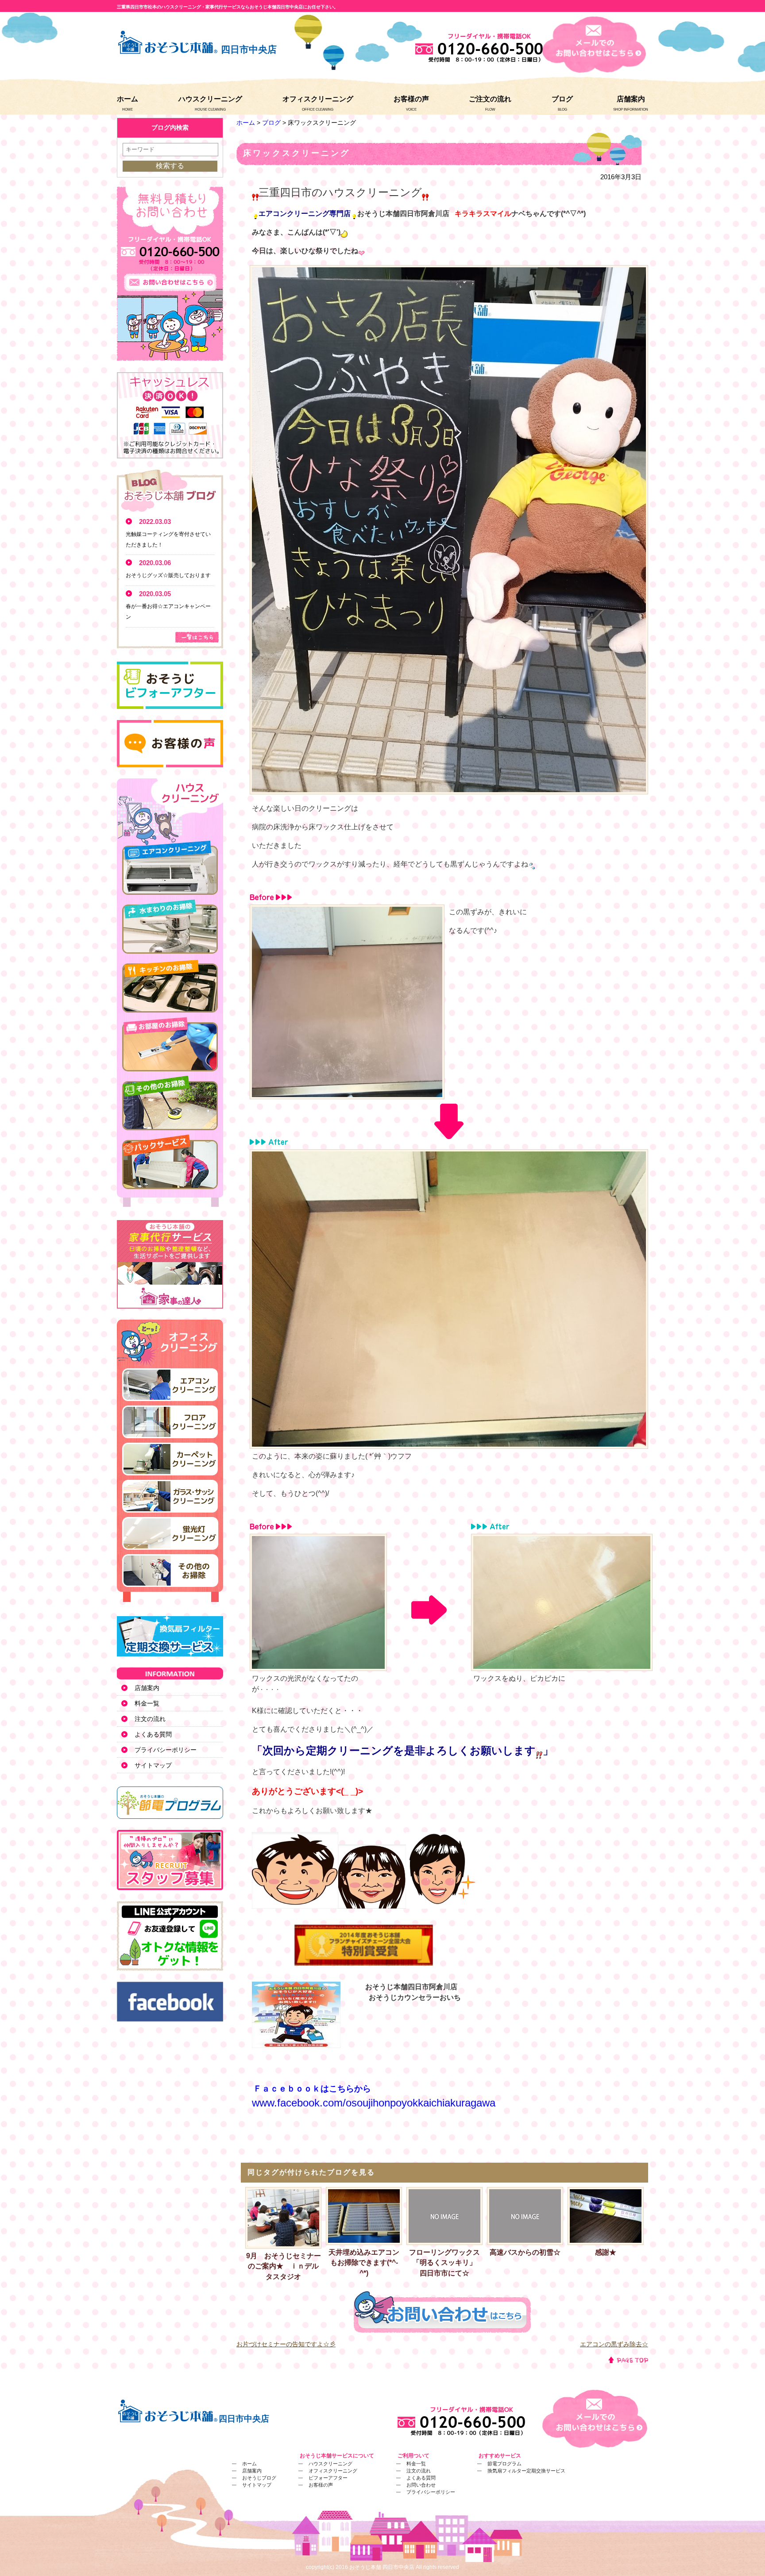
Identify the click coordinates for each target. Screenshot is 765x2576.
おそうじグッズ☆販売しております (168, 575)
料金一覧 (147, 1703)
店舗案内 (631, 99)
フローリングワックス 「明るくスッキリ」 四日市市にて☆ (446, 2263)
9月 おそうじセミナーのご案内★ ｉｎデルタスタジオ (284, 2266)
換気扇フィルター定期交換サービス (526, 2471)
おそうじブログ (259, 2478)
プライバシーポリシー (166, 1750)
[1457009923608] (449, 1443)
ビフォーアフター (328, 2478)
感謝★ (606, 2252)
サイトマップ (153, 1765)
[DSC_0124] (449, 789)
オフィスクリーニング (318, 99)
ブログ (562, 99)
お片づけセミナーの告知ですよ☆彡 (286, 2344)
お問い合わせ (421, 2485)
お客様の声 (411, 99)
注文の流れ (150, 1719)
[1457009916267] (347, 1094)
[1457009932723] (562, 1665)
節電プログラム (504, 2464)
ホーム (127, 99)
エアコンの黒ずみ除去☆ (614, 2344)
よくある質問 (153, 1734)
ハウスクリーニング (210, 99)
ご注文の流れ (490, 99)
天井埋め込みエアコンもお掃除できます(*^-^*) (364, 2263)
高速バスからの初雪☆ (525, 2252)
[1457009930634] (318, 1665)
